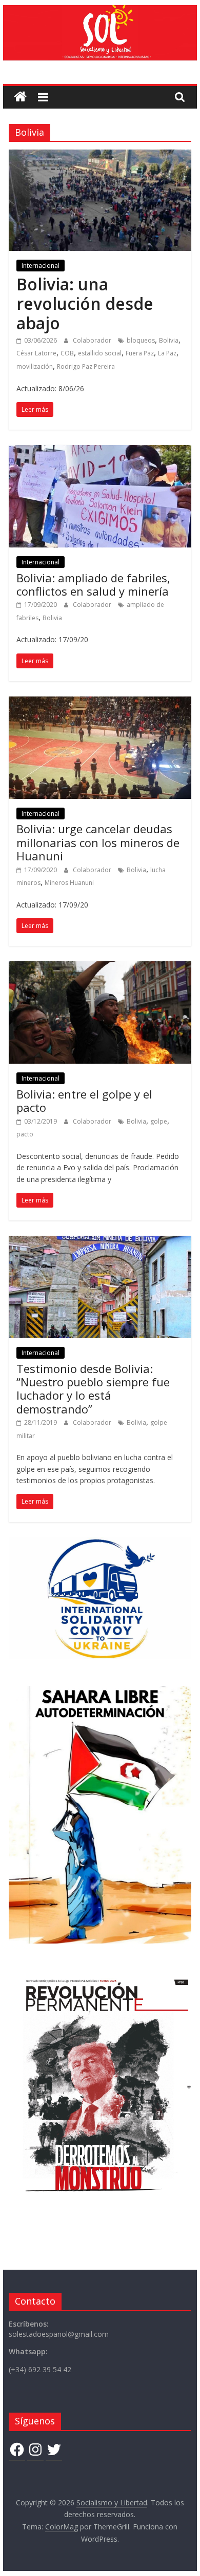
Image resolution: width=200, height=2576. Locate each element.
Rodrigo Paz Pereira (86, 366)
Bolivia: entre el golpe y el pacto (84, 1101)
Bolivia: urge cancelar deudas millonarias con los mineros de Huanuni (98, 842)
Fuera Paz (140, 353)
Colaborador (93, 340)
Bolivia (169, 340)
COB (67, 353)
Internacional (41, 266)
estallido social (100, 353)
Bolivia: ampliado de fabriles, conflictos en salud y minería (93, 584)
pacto (25, 1134)
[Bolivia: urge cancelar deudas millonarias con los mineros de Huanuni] (100, 703)
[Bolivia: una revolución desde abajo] (100, 156)
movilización (35, 366)
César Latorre (36, 353)
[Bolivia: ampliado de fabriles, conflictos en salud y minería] (100, 451)
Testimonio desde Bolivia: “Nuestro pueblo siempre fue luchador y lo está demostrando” (93, 1389)
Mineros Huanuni (69, 883)
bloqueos (141, 340)
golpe (159, 1121)
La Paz (167, 353)
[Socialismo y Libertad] (100, 11)
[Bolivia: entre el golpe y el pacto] (100, 967)
